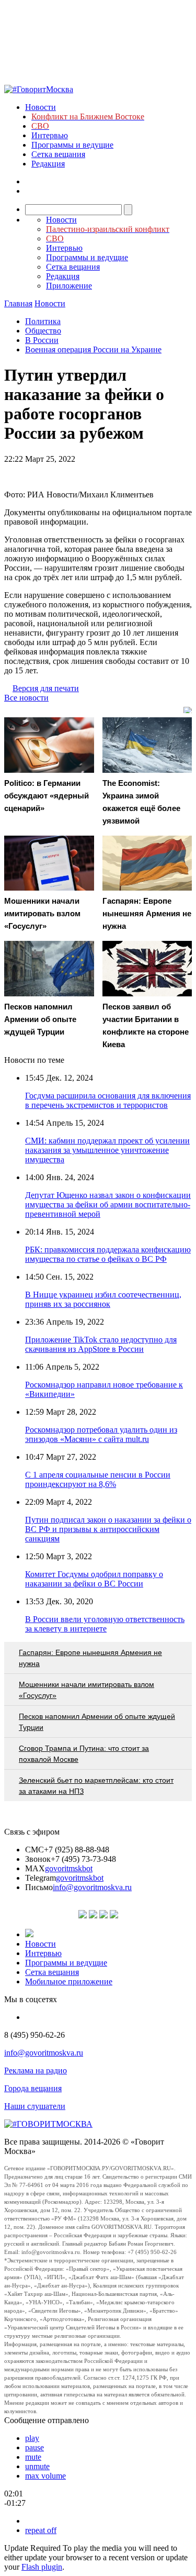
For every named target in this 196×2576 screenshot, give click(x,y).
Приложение (69, 286)
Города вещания (33, 2088)
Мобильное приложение (69, 1981)
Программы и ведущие (72, 145)
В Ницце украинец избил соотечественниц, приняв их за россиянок (103, 1299)
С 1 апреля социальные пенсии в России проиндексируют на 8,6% (98, 1479)
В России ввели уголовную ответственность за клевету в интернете (105, 1624)
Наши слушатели (35, 2106)
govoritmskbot (69, 1868)
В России (42, 340)
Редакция (48, 164)
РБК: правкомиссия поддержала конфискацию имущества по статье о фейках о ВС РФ (108, 1254)
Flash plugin (42, 2567)
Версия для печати (46, 688)
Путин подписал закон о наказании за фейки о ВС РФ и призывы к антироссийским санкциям (108, 1529)
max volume (45, 2476)
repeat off (41, 2530)
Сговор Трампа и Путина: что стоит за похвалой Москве (84, 1754)
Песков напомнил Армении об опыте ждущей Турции (97, 1722)
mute (33, 2457)
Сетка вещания (58, 154)
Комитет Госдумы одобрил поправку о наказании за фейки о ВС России (94, 1579)
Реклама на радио (36, 2070)
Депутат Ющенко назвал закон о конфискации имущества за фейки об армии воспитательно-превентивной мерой (108, 1204)
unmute (37, 2466)
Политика (43, 321)
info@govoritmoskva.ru (92, 1887)
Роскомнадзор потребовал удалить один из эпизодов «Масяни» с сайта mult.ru (101, 1434)
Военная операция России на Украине (93, 349)
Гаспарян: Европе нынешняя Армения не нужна (90, 1658)
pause (34, 2447)
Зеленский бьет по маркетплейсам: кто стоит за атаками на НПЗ (96, 1786)
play (32, 2438)
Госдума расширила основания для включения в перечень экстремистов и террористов (108, 1100)
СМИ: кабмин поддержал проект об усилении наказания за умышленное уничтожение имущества (107, 1150)
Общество (43, 331)
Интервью (50, 135)
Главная (18, 303)
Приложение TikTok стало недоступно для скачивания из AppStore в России (101, 1344)
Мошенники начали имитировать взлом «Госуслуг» (87, 1690)
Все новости (26, 698)
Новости (41, 107)
